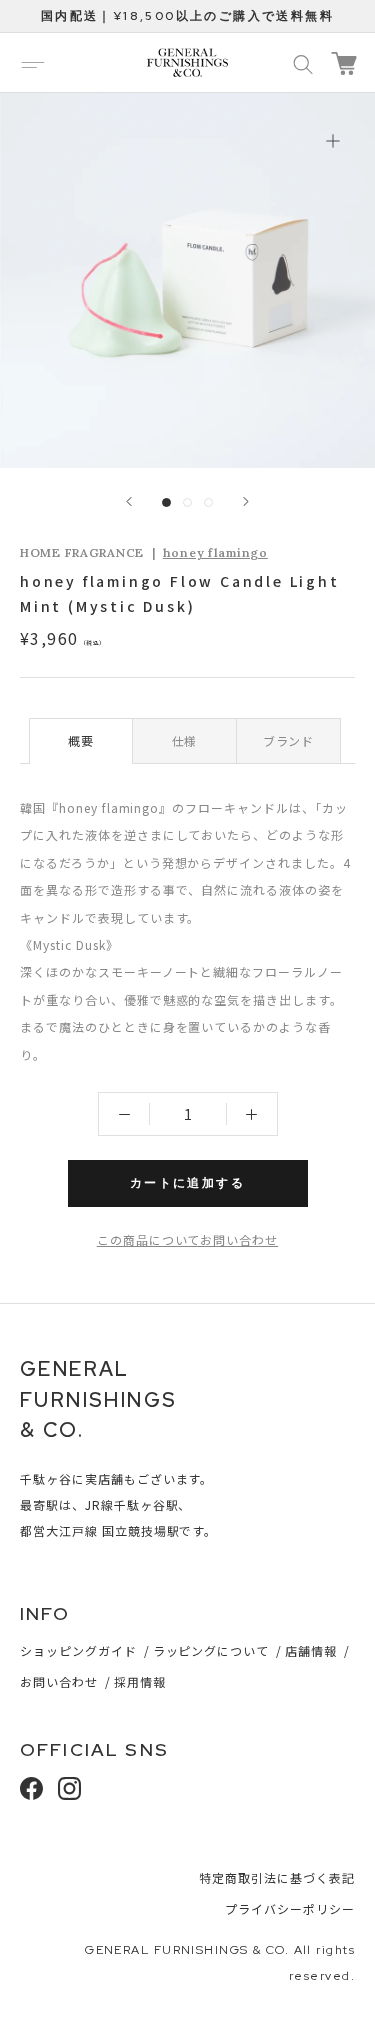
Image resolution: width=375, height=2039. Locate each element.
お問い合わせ (59, 1681)
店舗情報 (311, 1650)
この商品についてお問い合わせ (187, 1239)
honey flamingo (215, 552)
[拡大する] (332, 140)
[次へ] (246, 501)
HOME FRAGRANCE (82, 552)
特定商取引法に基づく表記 (277, 1877)
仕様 (185, 740)
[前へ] (129, 501)
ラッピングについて (211, 1650)
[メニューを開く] (33, 63)
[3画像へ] (208, 502)
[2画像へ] (187, 502)
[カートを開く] (344, 63)
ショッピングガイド (78, 1650)
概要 (81, 740)
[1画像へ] (166, 502)
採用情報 (140, 1681)
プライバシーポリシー (290, 1908)
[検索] (303, 63)
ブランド (289, 740)
